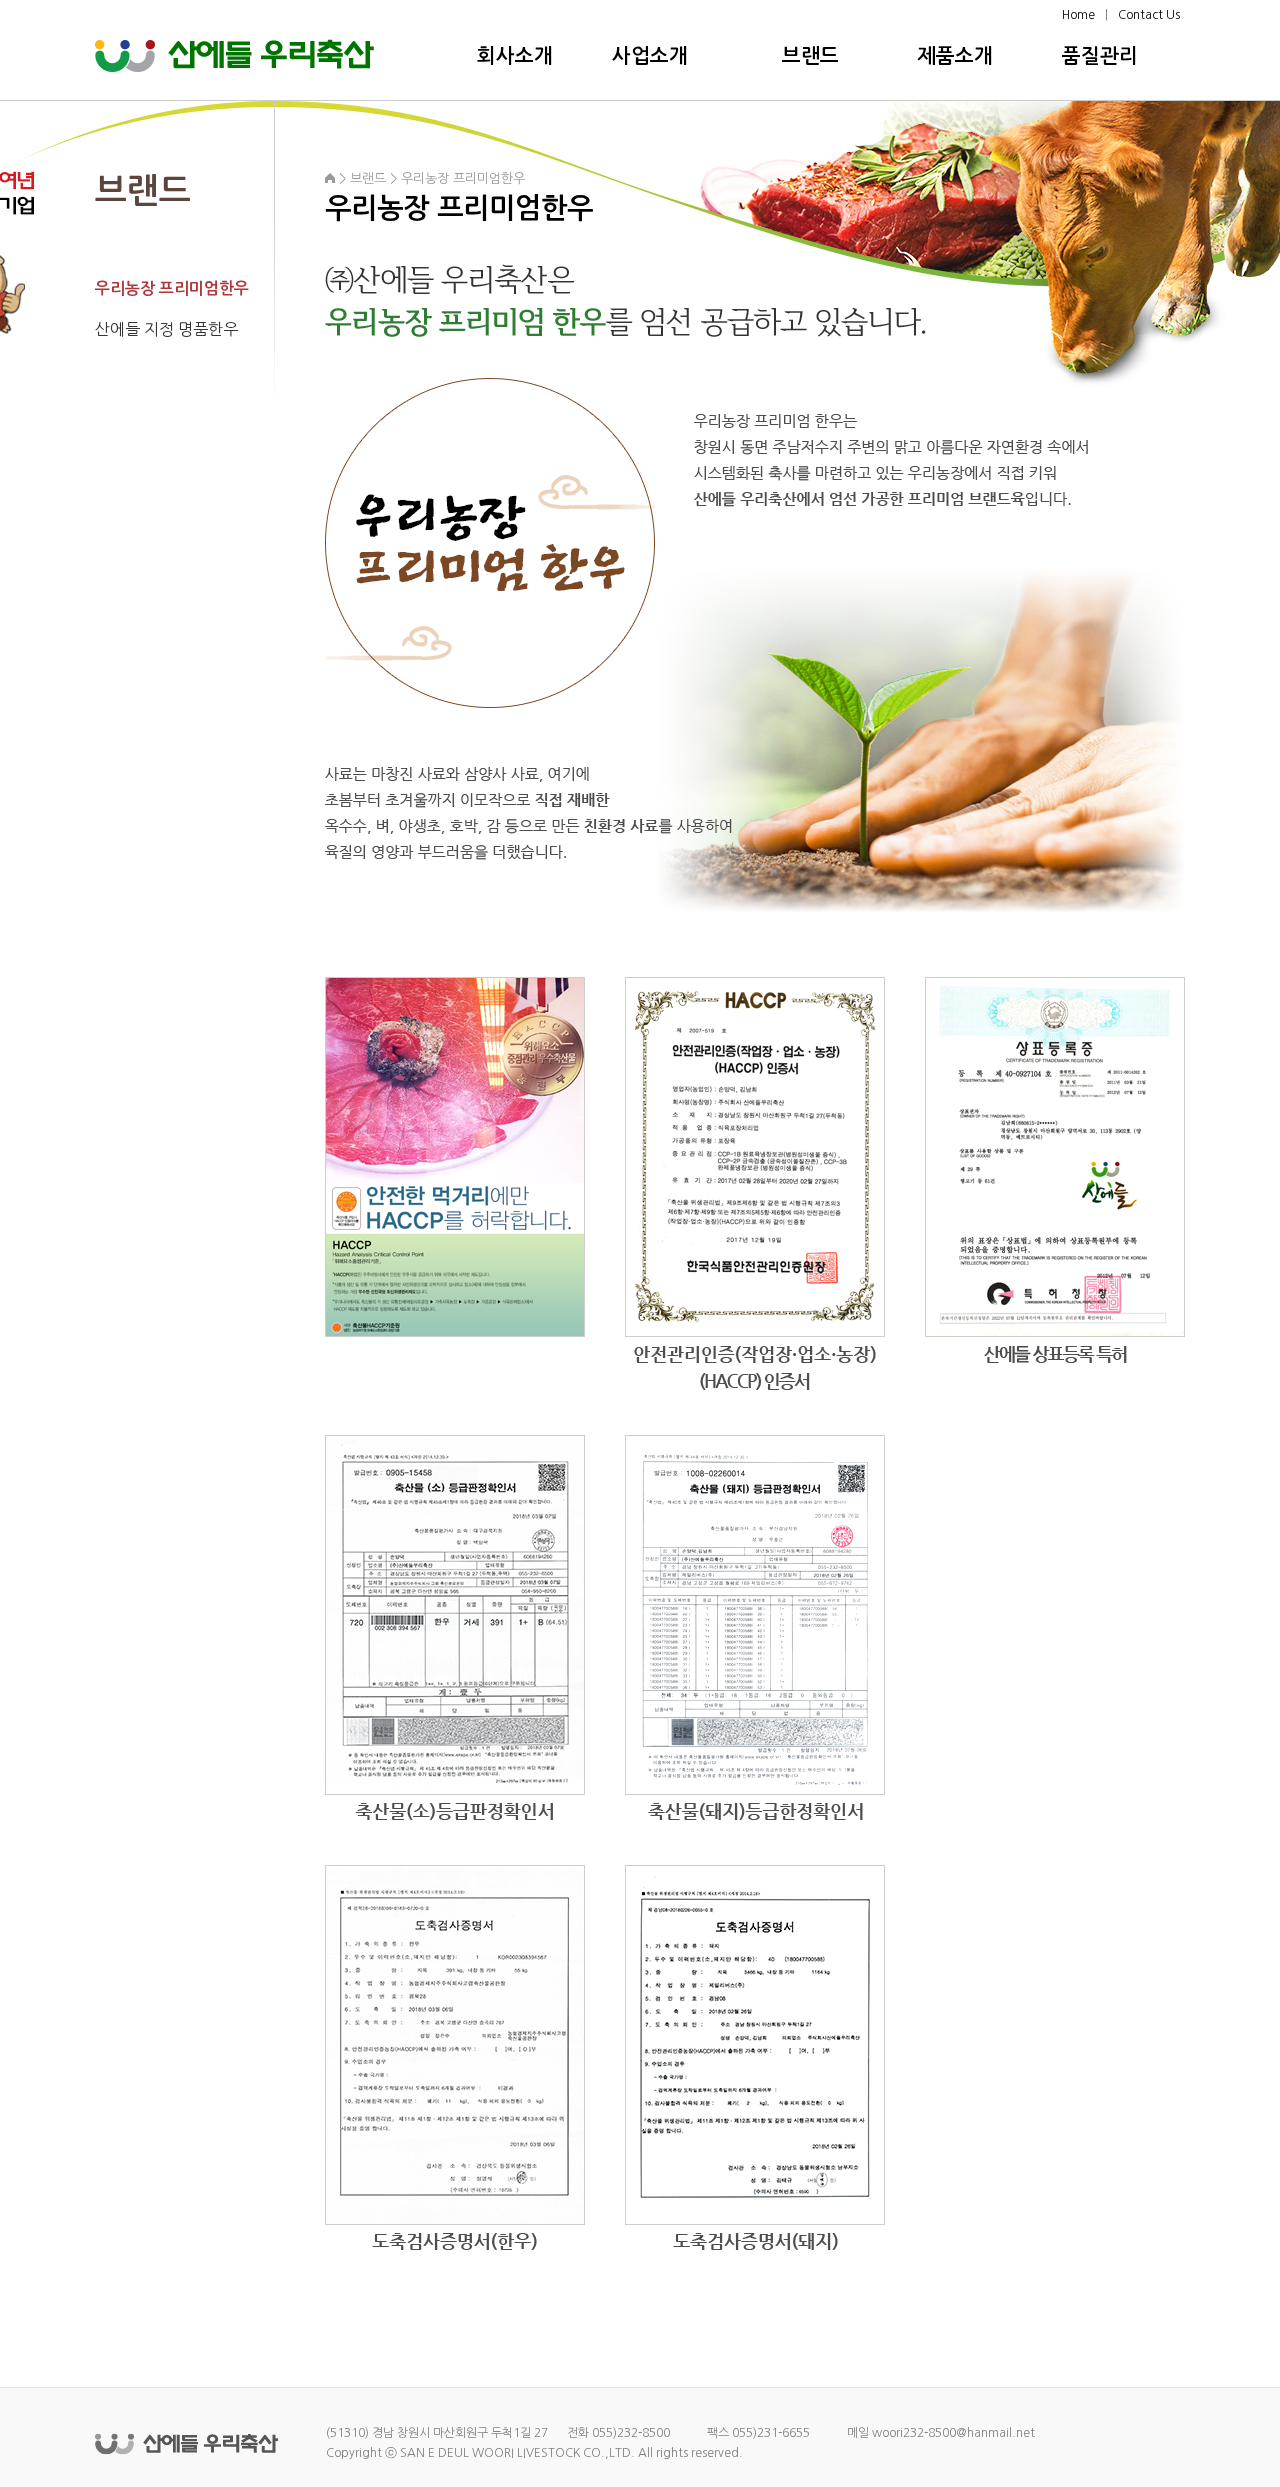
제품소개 (955, 56)
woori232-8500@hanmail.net (953, 2433)
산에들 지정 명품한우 (166, 329)
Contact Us (1149, 15)
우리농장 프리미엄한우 (172, 288)
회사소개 (515, 56)
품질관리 (1100, 56)
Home (1078, 15)
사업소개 (650, 56)
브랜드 (810, 56)
